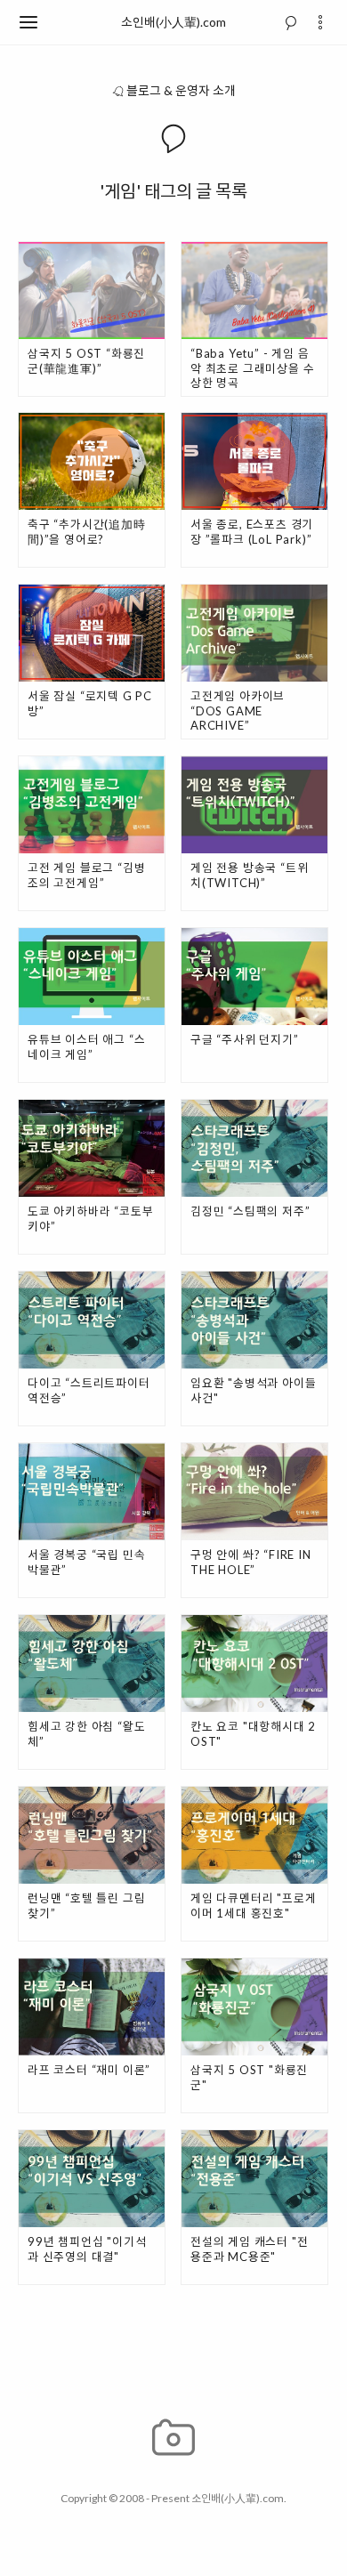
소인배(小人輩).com (173, 22)
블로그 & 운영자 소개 (181, 90)
